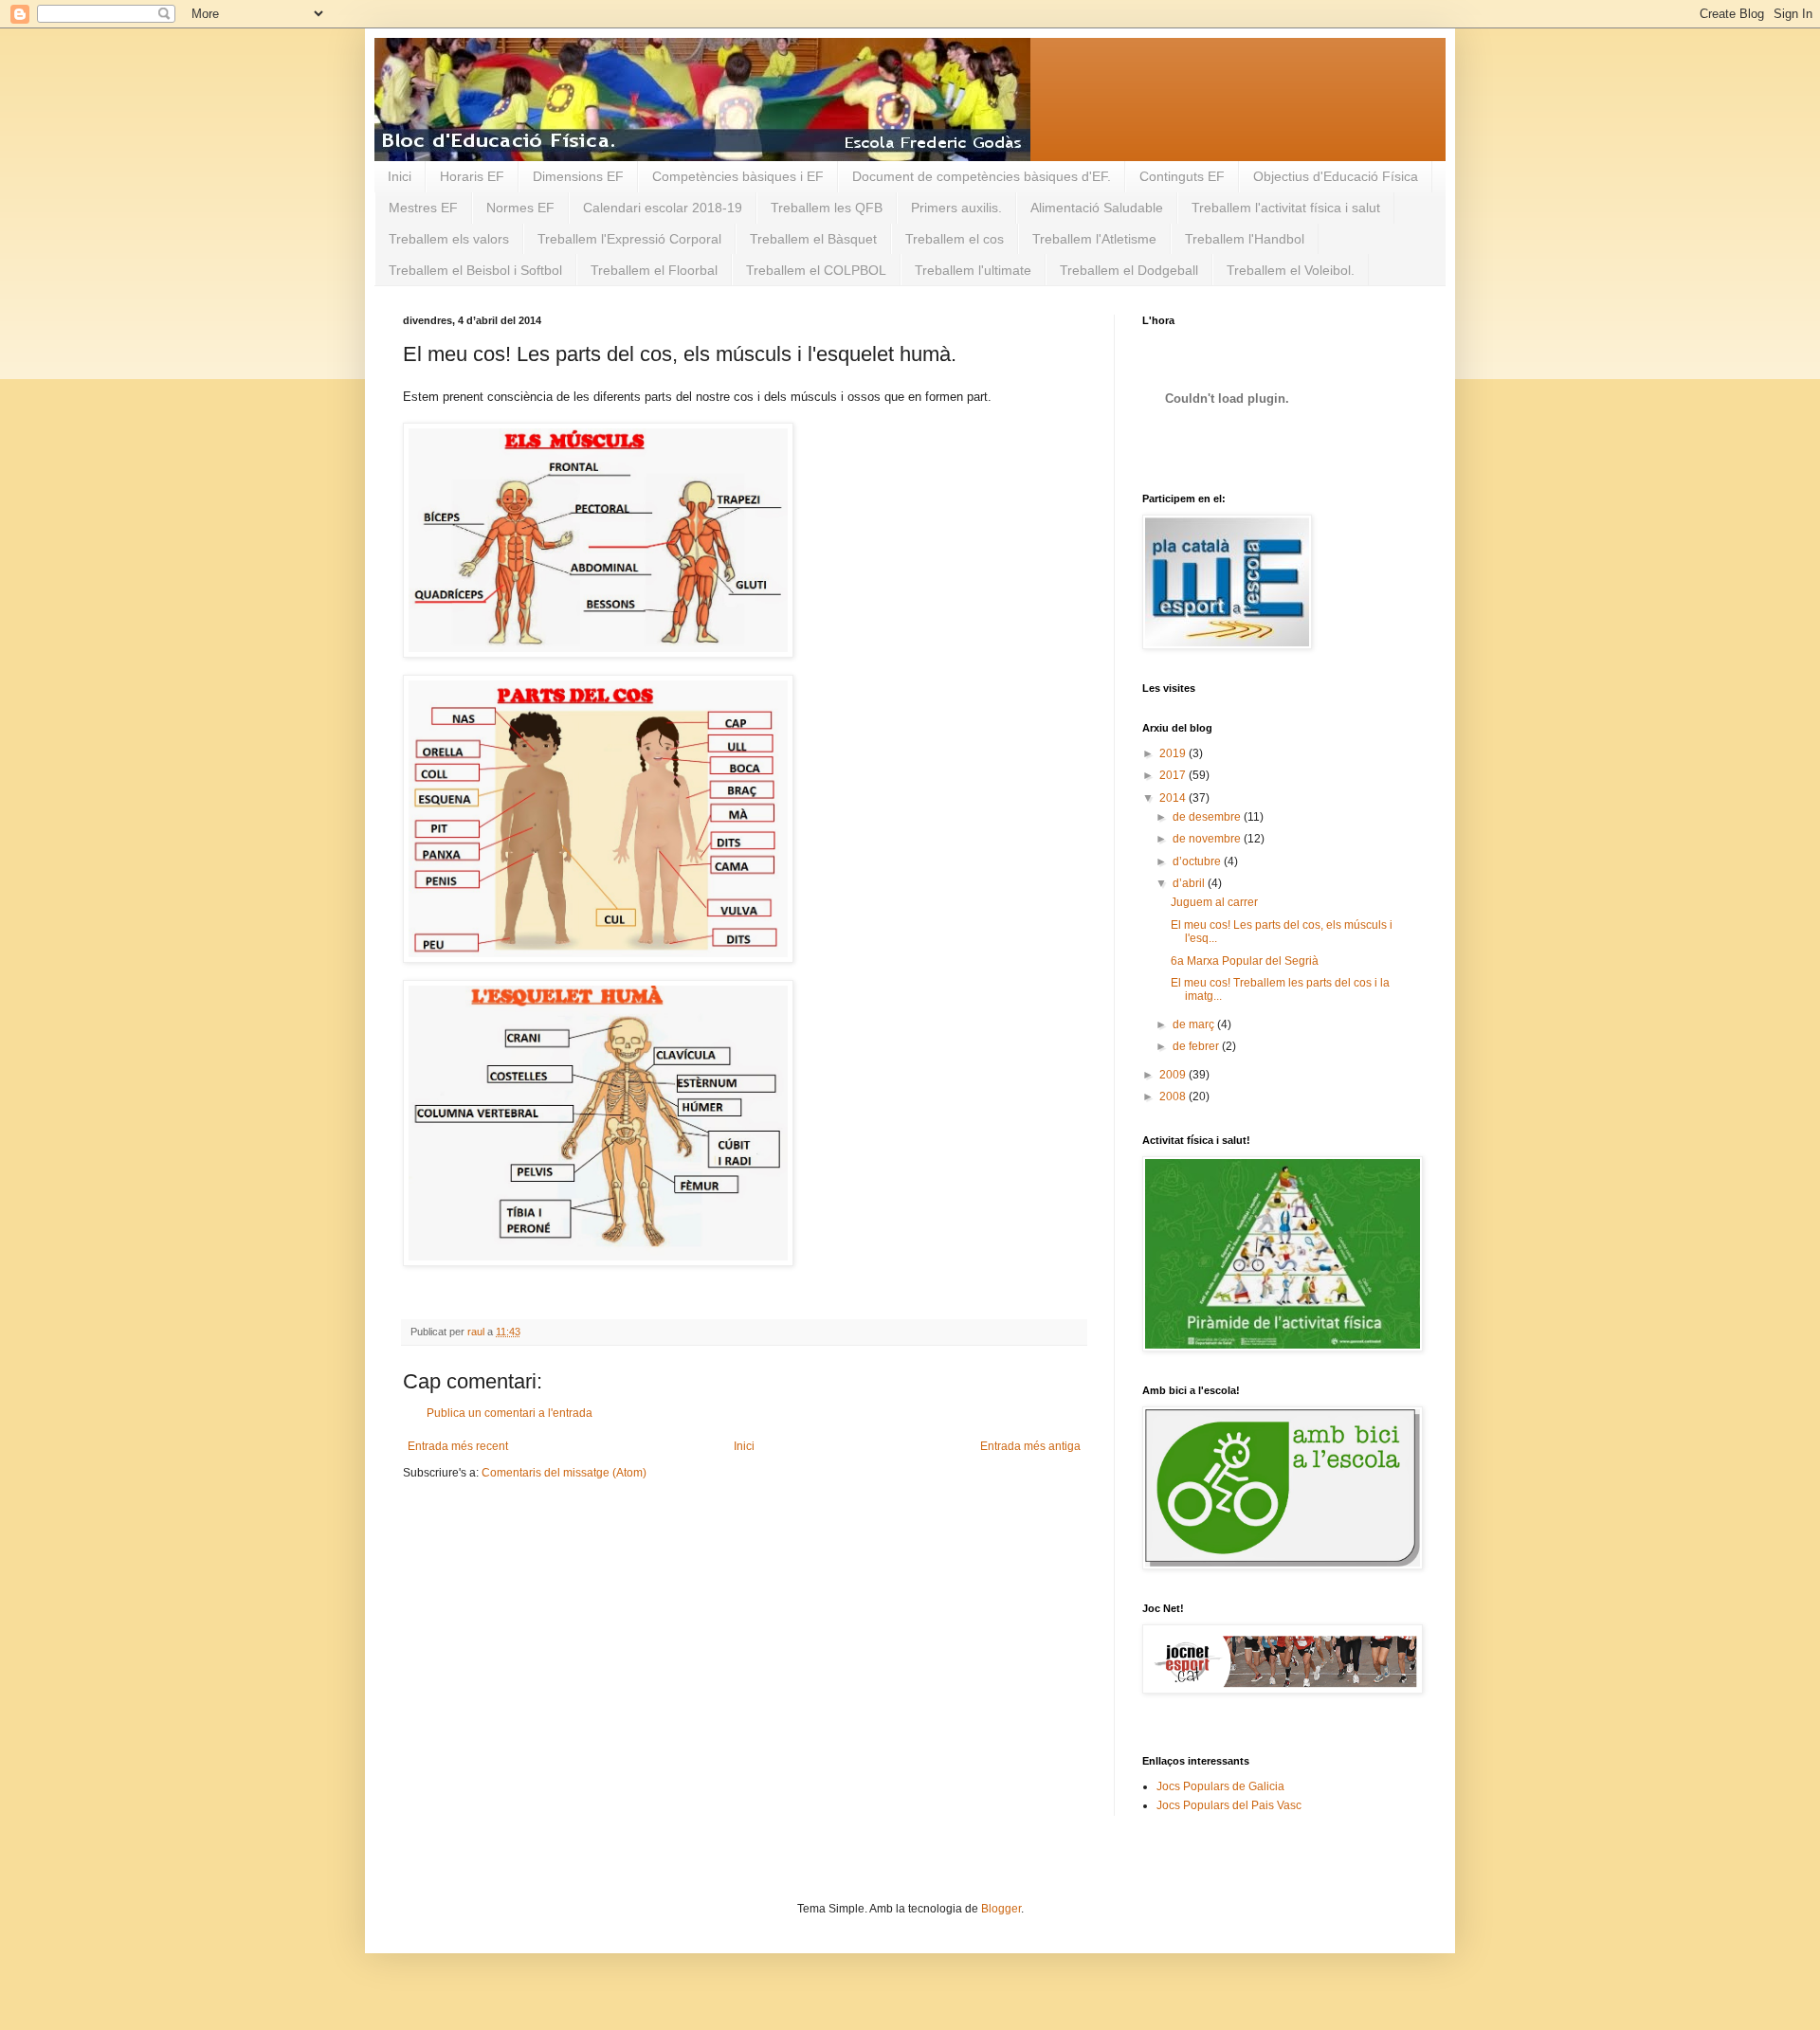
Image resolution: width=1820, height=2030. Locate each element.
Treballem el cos (955, 239)
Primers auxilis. (956, 208)
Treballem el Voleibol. (1291, 270)
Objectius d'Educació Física (1336, 176)
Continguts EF (1182, 176)
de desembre (1208, 817)
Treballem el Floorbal (654, 270)
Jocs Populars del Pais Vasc (1229, 1805)
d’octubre (1198, 861)
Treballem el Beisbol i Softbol (475, 270)
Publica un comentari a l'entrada (510, 1413)
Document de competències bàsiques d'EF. (982, 176)
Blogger (1001, 1909)
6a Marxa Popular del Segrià (1245, 961)
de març (1195, 1024)
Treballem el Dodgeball (1129, 270)
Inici (400, 176)
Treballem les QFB (827, 208)
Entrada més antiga (1030, 1446)
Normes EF (520, 208)
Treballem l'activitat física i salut (1286, 208)
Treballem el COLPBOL (816, 270)
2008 (1174, 1097)
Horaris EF (472, 176)
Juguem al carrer (1214, 902)
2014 (1174, 798)
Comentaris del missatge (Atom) (564, 1473)
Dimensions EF (578, 176)
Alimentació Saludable (1097, 208)
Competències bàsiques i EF (738, 176)
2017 (1174, 775)
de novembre (1208, 839)
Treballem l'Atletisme (1094, 239)
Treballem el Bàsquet (813, 239)
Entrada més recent (458, 1446)
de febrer (1197, 1046)
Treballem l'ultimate (973, 270)
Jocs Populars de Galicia (1220, 1786)
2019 (1174, 753)
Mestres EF (423, 208)
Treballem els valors (449, 239)
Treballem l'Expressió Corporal (629, 239)
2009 (1174, 1075)
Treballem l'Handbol (1245, 239)
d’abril (1190, 883)
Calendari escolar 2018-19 (663, 208)
